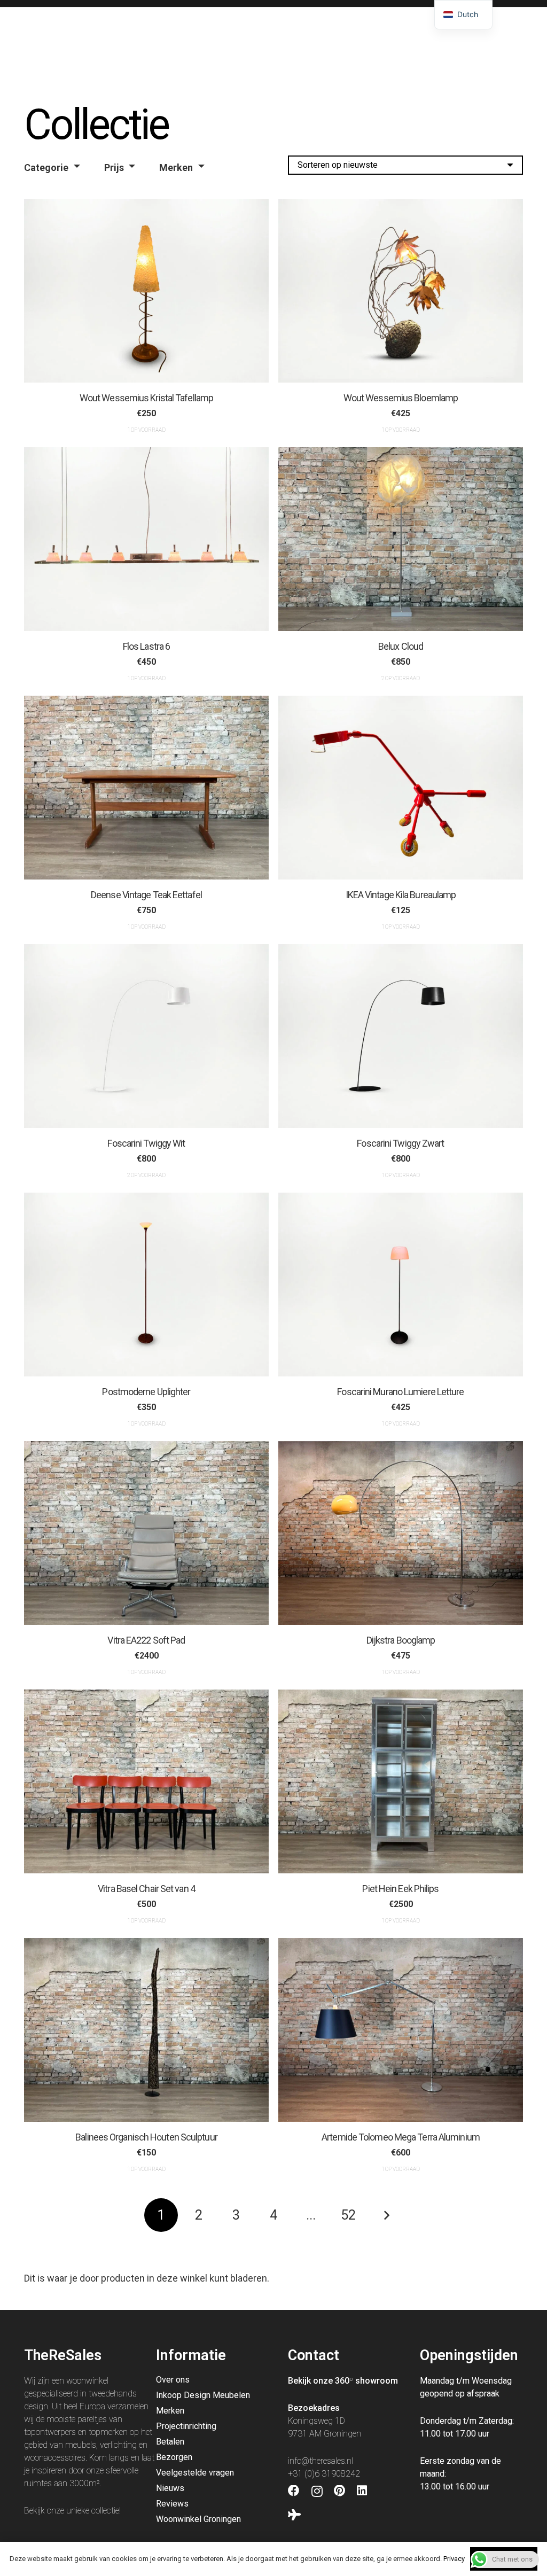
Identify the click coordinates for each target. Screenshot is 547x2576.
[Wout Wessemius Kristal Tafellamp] (146, 291)
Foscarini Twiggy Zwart (400, 1143)
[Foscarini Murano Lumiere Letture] (401, 1285)
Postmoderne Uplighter (146, 1392)
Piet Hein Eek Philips (400, 1889)
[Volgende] (386, 2215)
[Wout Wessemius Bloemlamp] (401, 291)
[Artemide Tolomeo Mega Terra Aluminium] (401, 2030)
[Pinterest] (339, 2491)
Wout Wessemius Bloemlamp (401, 397)
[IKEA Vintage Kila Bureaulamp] (401, 788)
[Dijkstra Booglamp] (401, 1533)
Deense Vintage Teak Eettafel (146, 894)
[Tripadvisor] (294, 2515)
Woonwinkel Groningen (198, 2519)
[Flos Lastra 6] (146, 539)
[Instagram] (317, 2492)
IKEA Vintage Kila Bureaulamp (401, 894)
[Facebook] (294, 2491)
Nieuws (170, 2488)
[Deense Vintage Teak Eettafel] (146, 788)
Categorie (46, 168)
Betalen (170, 2442)
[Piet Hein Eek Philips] (401, 1781)
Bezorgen (174, 2457)
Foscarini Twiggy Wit (146, 1143)
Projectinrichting (186, 2426)
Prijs (114, 168)
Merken (176, 168)
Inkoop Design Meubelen (203, 2395)
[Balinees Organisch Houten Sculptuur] (146, 2030)
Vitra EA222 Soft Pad (146, 1640)
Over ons (173, 2380)
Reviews (172, 2504)
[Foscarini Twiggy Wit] (146, 1036)
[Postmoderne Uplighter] (146, 1285)
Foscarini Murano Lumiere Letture (400, 1392)
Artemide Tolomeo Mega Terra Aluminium (401, 2137)
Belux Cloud (401, 646)
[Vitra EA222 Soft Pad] (146, 1533)
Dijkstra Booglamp (401, 1640)
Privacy (454, 2559)
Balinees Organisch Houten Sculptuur (146, 2137)
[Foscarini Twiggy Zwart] (401, 1036)
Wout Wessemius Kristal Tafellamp (146, 397)
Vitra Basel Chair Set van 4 (146, 1889)
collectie (105, 2511)
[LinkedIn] (362, 2491)
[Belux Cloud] (401, 539)
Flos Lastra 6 (146, 646)
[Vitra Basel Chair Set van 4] (146, 1781)
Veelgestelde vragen (195, 2473)
